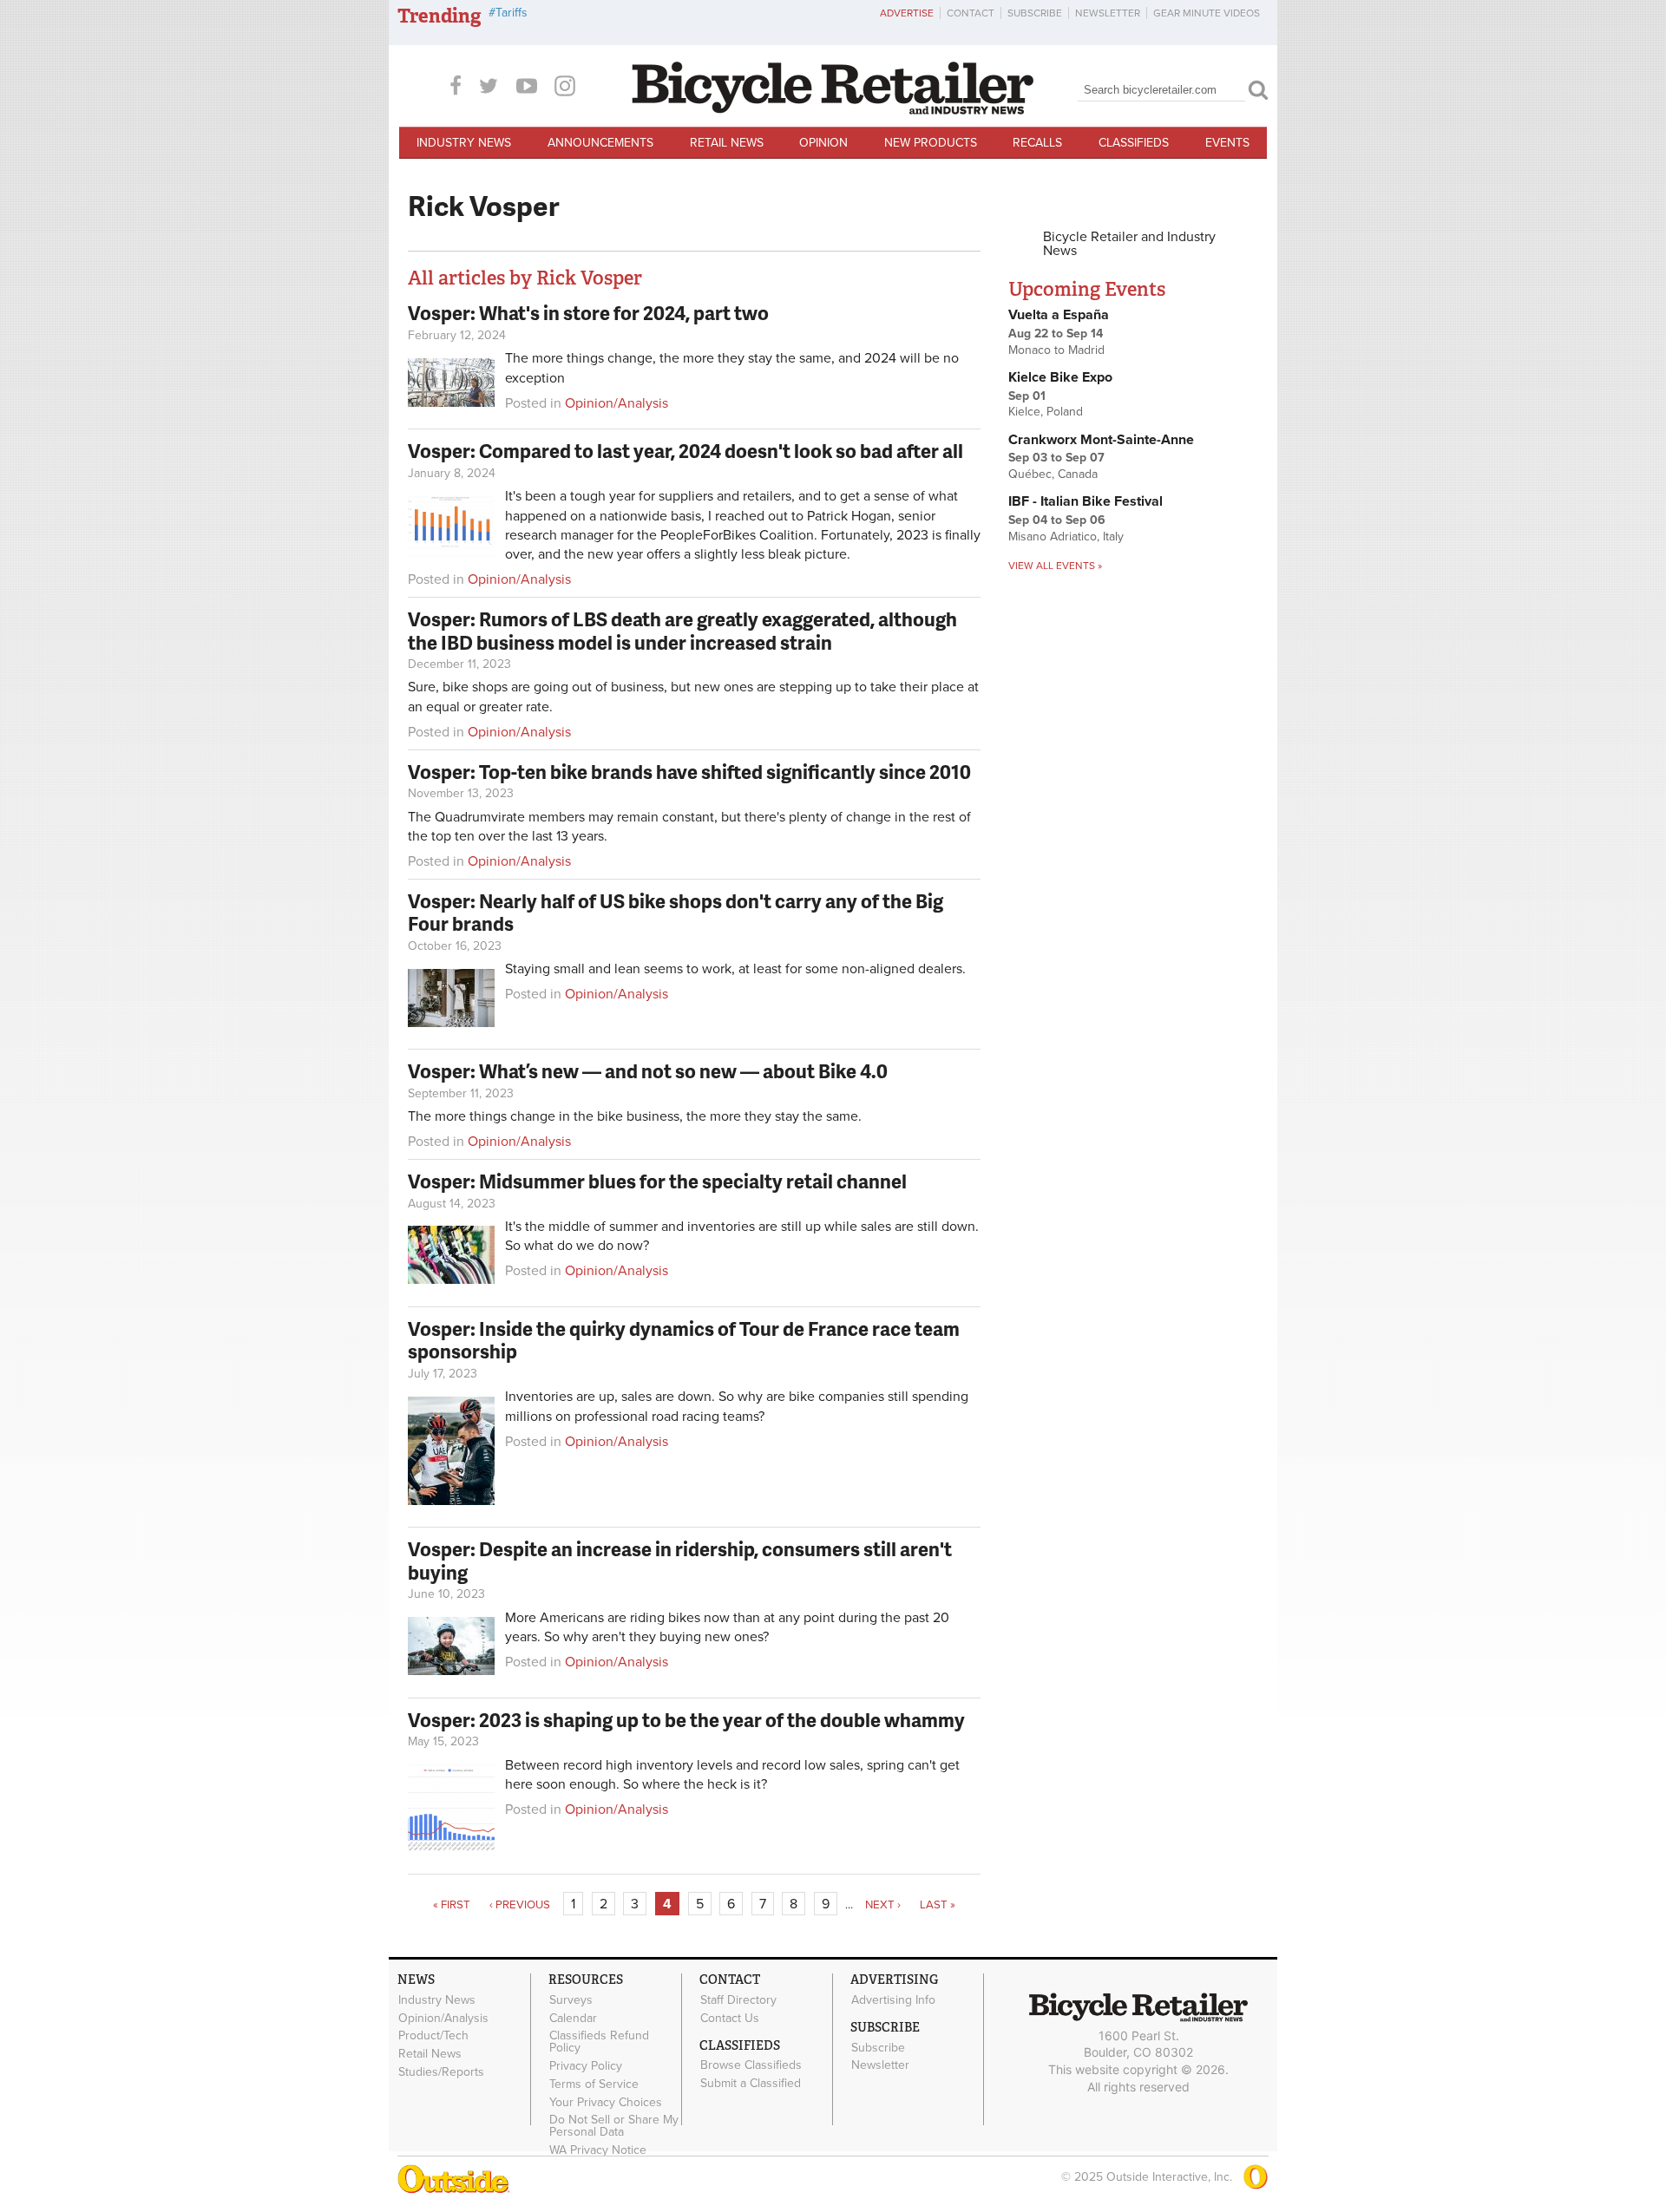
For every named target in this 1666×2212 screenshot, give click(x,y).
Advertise (907, 13)
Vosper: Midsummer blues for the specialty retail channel (657, 1181)
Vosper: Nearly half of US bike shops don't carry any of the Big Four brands (676, 912)
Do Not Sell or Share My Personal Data (614, 2126)
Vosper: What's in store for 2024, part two (588, 313)
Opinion (823, 143)
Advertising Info (893, 1999)
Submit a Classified (751, 2084)
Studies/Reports (441, 2072)
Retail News (727, 143)
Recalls (1037, 143)
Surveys (571, 1999)
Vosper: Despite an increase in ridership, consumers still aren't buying (680, 1560)
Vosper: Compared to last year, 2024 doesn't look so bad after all (685, 451)
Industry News (464, 143)
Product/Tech (433, 2036)
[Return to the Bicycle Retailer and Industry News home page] (833, 110)
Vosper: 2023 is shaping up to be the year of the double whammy (686, 1720)
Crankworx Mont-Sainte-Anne (1101, 440)
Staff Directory (738, 1999)
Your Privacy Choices (606, 2102)
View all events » (1055, 566)
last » (938, 1905)
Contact (971, 13)
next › (883, 1905)
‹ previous (520, 1905)
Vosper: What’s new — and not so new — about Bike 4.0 (648, 1071)
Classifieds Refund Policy (599, 2042)
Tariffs (512, 13)
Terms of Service (594, 2084)
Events (1227, 143)
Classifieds (1134, 143)
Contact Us (730, 2018)
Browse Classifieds (751, 2065)
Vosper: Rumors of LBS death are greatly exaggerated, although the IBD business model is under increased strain (682, 630)
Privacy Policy (586, 2066)
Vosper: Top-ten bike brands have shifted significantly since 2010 (689, 772)
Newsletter (1108, 13)
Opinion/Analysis (617, 403)
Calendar (573, 2018)
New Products (931, 143)
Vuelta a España (1059, 315)
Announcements (600, 143)
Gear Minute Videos (1207, 13)
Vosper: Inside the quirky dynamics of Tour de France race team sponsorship (684, 1340)
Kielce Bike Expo (1060, 377)
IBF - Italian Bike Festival (1086, 501)
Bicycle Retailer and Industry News (1129, 244)
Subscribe (1035, 13)
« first (452, 1905)
